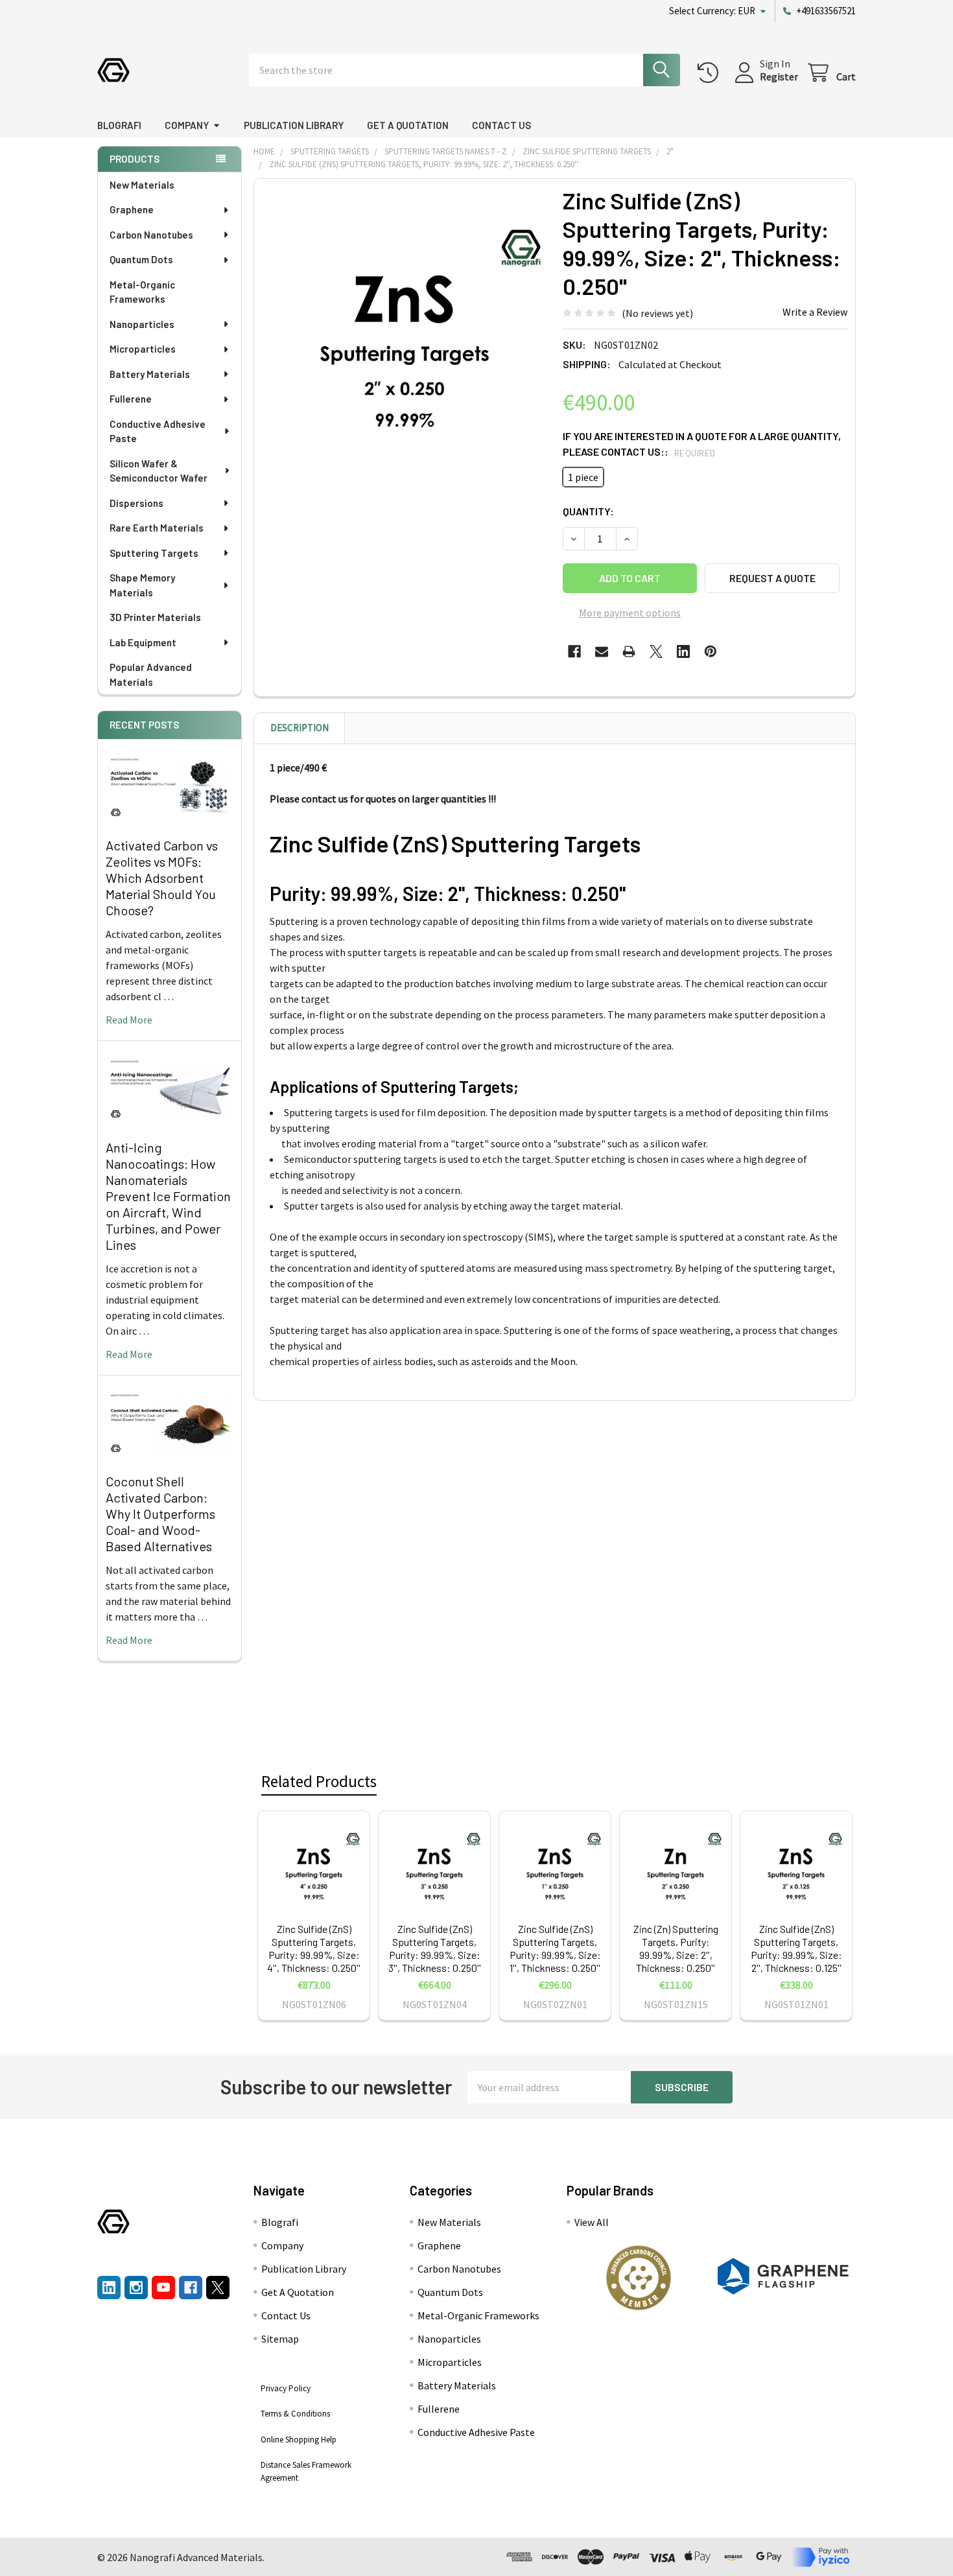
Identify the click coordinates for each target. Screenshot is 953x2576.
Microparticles (143, 349)
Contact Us (501, 125)
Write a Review (815, 312)
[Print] (629, 651)
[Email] (602, 651)
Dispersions (136, 503)
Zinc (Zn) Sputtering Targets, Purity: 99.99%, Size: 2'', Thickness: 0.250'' (676, 1948)
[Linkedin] (683, 651)
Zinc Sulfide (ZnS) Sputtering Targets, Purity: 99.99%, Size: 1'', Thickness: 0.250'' (555, 1948)
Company (187, 125)
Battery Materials (150, 374)
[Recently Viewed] (711, 73)
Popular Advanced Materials (151, 674)
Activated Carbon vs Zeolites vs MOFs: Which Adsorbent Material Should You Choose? (162, 878)
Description (300, 728)
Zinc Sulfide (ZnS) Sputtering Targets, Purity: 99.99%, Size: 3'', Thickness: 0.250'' (435, 1948)
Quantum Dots (141, 259)
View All (592, 2222)
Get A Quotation (408, 125)
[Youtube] (163, 2288)
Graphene (132, 209)
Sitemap (280, 2339)
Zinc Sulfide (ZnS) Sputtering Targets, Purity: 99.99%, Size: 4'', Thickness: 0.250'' (314, 1948)
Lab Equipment (143, 642)
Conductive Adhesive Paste (158, 431)
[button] (639, 2278)
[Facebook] (574, 651)
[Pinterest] (711, 651)
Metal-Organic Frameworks (142, 292)
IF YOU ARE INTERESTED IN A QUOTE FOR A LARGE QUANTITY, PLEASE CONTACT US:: (702, 444)
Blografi (119, 125)
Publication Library (294, 125)
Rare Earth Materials (157, 528)
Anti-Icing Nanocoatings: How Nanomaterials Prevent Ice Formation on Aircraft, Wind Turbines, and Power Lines (168, 1196)
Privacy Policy (286, 2388)
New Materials (142, 185)
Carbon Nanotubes (151, 235)
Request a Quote (772, 578)
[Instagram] (136, 2288)
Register (779, 76)
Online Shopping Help (299, 2440)
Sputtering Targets (154, 553)
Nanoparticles (142, 324)
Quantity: (588, 511)
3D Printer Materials (155, 617)
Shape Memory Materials (142, 585)
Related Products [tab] (319, 1781)
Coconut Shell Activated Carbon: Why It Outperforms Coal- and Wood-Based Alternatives (160, 1514)
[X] (656, 651)
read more (129, 1020)
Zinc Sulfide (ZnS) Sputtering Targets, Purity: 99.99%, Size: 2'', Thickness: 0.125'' (796, 1948)
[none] (405, 329)
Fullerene (131, 399)
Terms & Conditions (295, 2414)
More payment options (630, 613)
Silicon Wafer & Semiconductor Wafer (159, 471)
